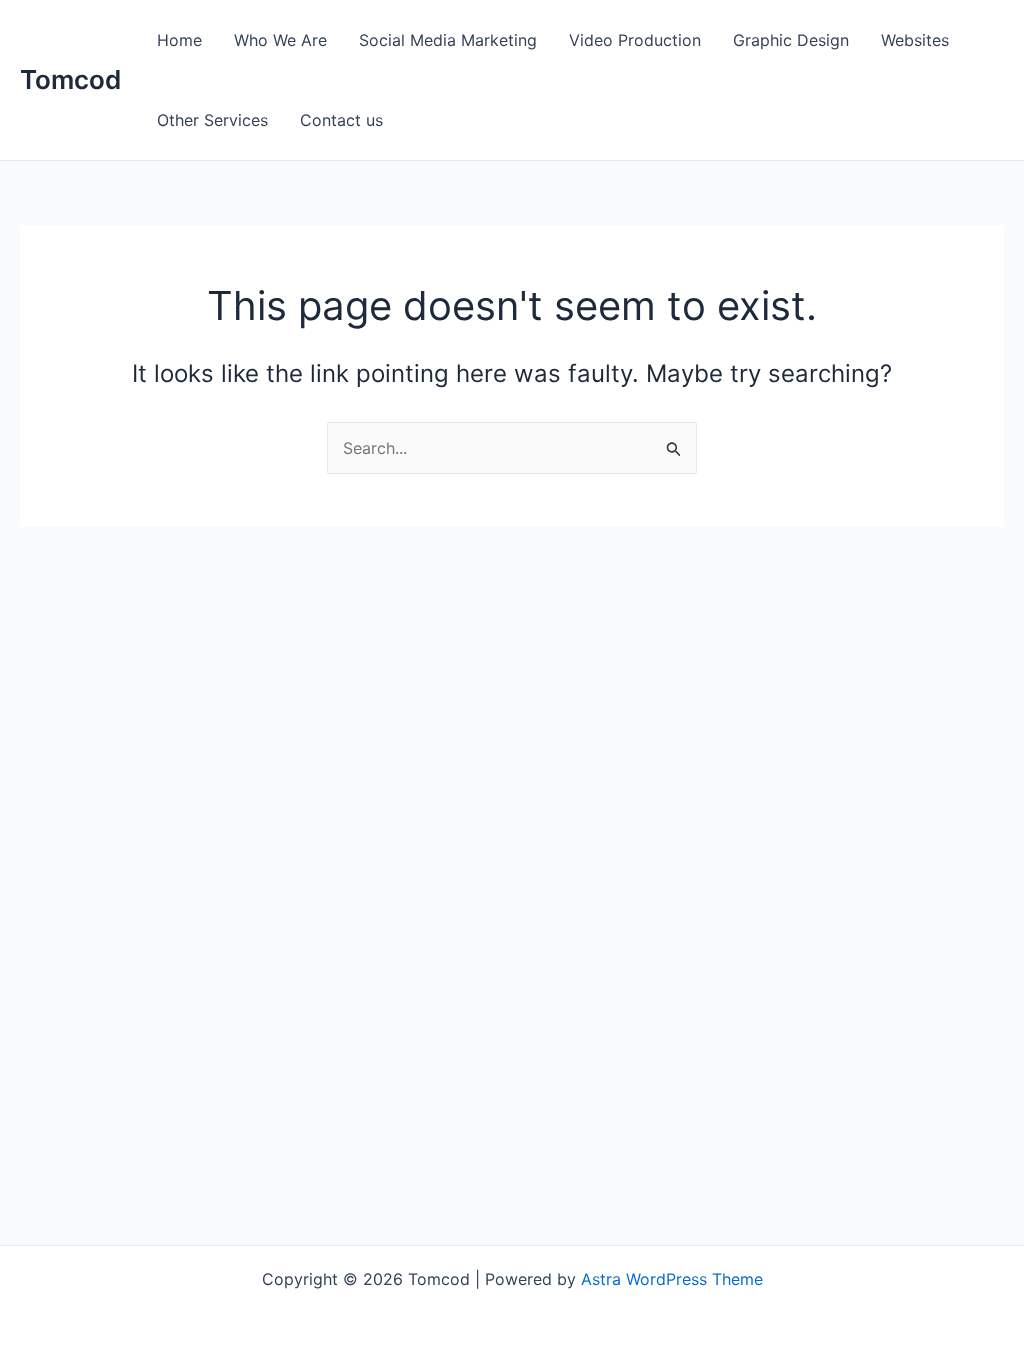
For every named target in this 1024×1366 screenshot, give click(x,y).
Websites (915, 40)
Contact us (341, 120)
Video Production (635, 40)
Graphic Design (791, 40)
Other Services (212, 120)
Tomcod (70, 79)
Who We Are (280, 40)
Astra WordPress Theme (672, 1279)
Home (179, 40)
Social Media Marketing (448, 40)
